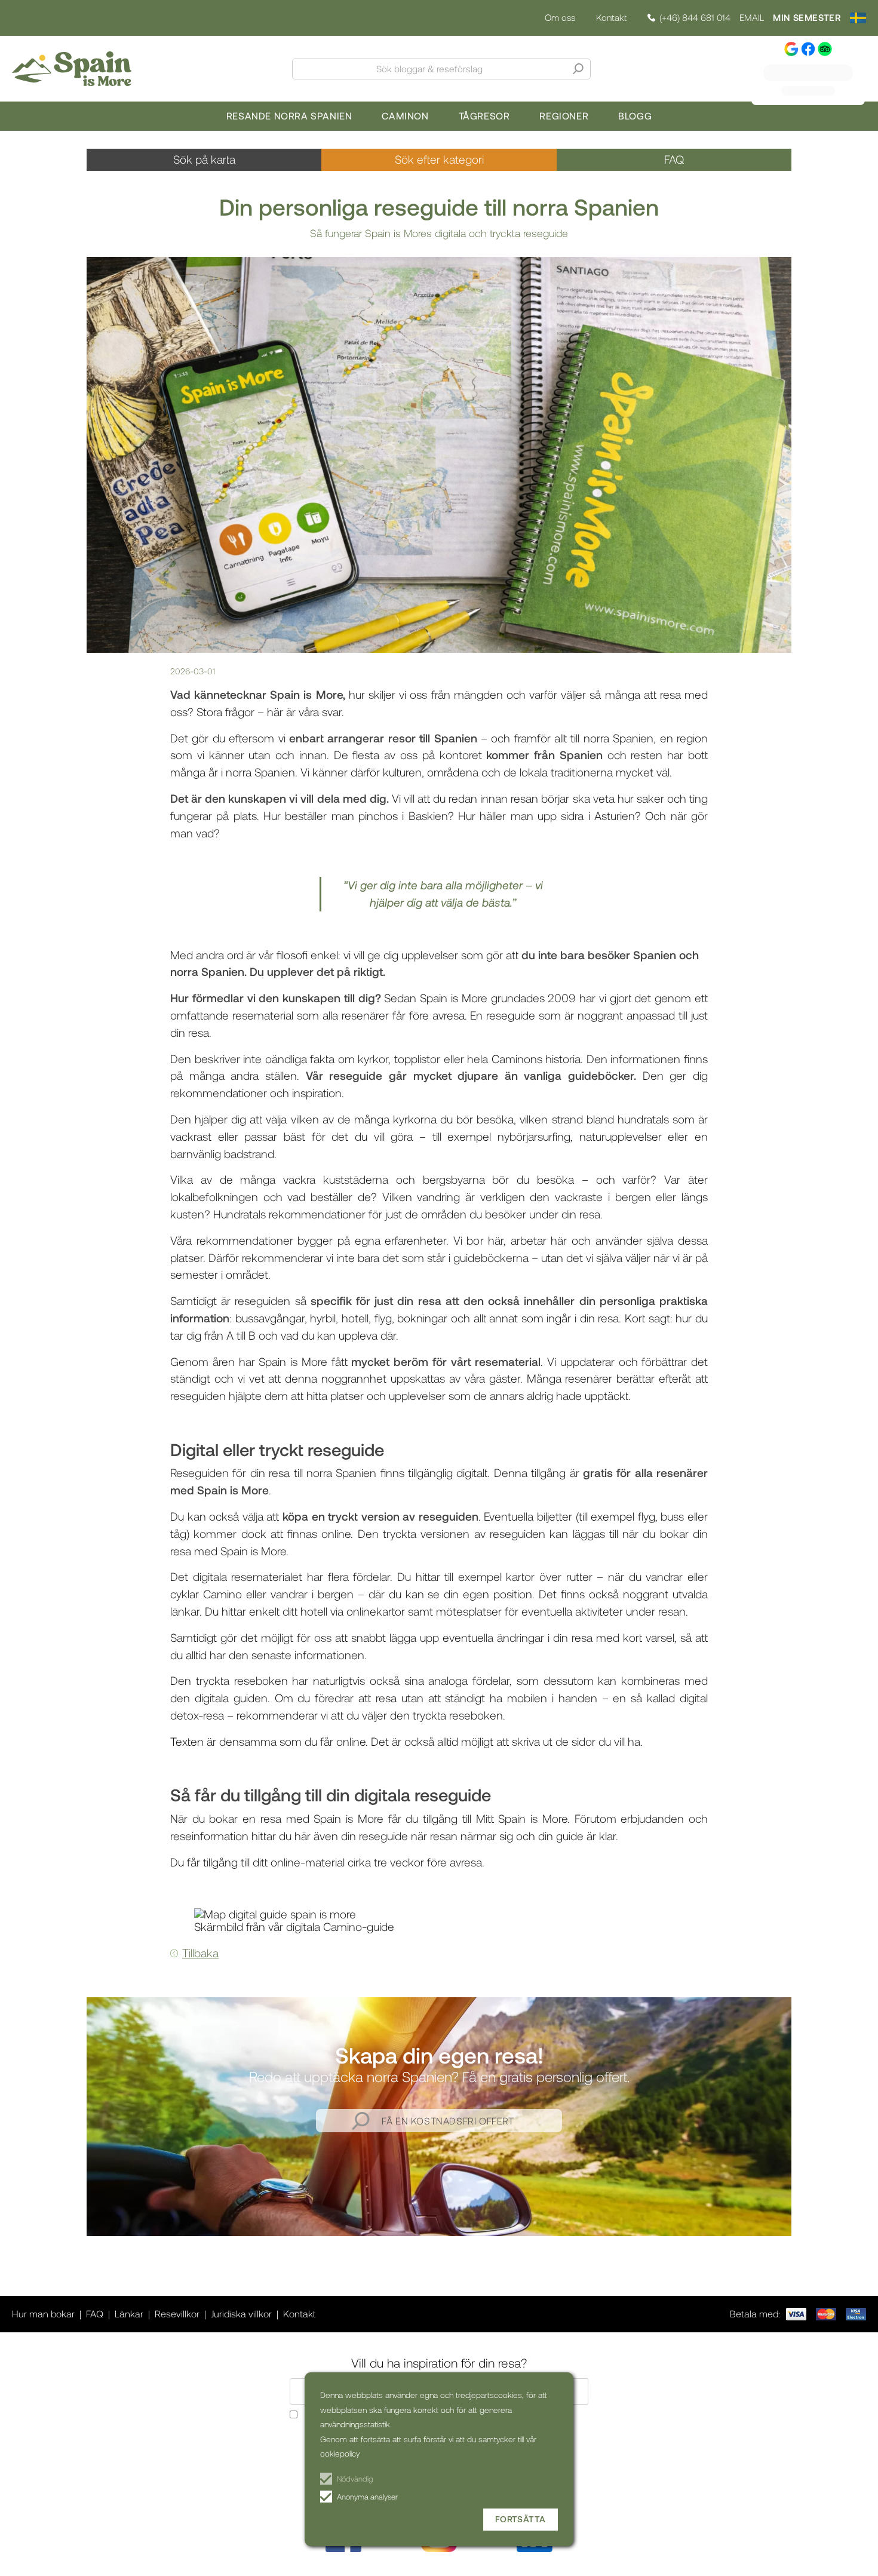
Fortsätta (521, 2519)
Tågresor (484, 116)
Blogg (635, 116)
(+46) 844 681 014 (695, 18)
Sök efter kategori (439, 159)
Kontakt (611, 17)
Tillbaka (200, 1953)
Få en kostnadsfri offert (448, 2121)
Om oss (560, 18)
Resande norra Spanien (289, 116)
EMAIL (752, 18)
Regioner (564, 116)
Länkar (129, 2314)
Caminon (405, 116)
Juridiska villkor (241, 2314)
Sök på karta (204, 159)
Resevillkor (177, 2314)
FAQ (674, 159)
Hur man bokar (43, 2314)
